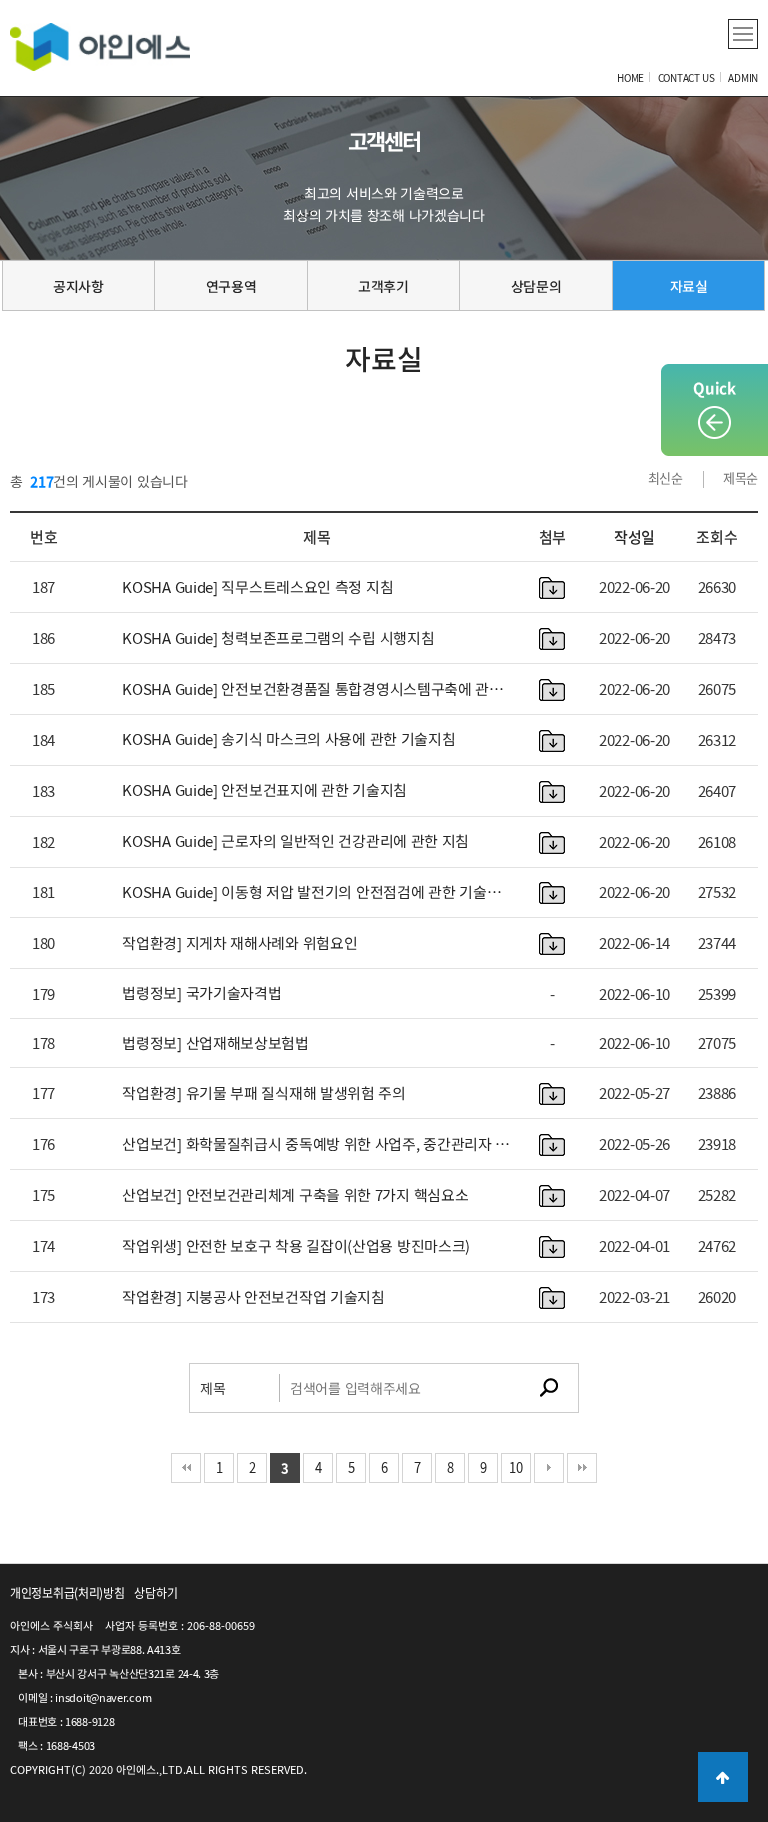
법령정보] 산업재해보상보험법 (215, 1043)
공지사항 (78, 286)
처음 (186, 1468)
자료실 (689, 286)
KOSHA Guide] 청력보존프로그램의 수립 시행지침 (278, 638)
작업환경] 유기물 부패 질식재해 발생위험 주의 (264, 1093)
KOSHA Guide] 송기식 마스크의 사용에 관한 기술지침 (288, 739)
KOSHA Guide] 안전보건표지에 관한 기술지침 (264, 790)
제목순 (740, 477)
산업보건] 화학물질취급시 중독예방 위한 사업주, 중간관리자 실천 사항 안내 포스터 (315, 1144)
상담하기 (155, 1593)
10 (515, 1467)
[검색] (549, 1388)
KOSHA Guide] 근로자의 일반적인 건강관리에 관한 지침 (295, 841)
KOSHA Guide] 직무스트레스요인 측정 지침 (257, 587)
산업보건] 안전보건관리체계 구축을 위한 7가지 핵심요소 (295, 1195)
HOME (630, 77)
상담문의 (536, 286)
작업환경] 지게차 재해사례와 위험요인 (239, 943)
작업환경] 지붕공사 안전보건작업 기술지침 (253, 1297)
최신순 (665, 477)
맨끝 (582, 1468)
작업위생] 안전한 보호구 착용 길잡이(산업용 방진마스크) (296, 1246)
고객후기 (383, 286)
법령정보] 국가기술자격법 (201, 993)
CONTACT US (686, 77)
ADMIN (743, 77)
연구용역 (231, 286)
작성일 (634, 537)
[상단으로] (723, 1777)
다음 (549, 1468)
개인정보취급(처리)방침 (67, 1593)
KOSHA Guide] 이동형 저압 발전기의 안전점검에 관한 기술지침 (311, 892)
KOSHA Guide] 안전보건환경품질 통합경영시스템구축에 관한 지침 (312, 689)
